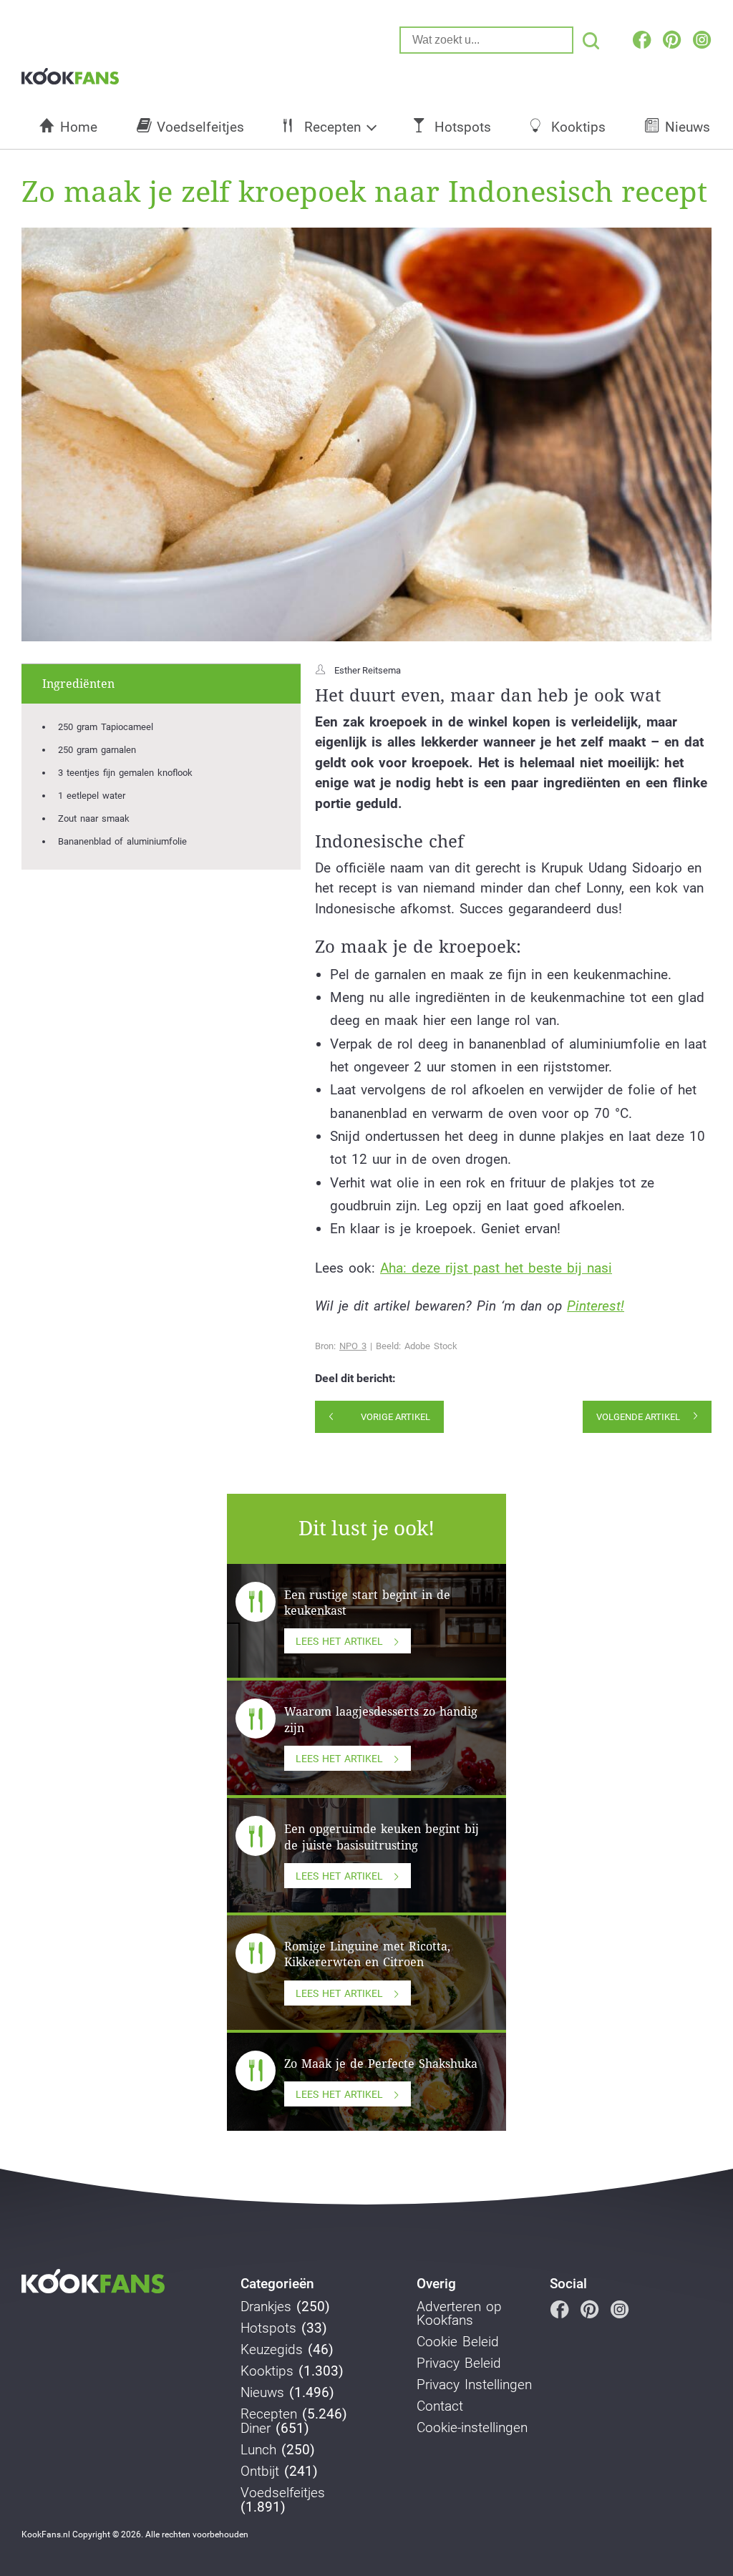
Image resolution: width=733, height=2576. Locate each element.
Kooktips (578, 127)
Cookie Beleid (458, 2342)
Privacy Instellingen (474, 2385)
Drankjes (266, 2307)
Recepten (332, 127)
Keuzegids (272, 2350)
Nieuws (688, 127)
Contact (440, 2406)
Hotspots (463, 127)
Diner (256, 2429)
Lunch (258, 2450)
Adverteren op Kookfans (459, 2314)
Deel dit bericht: (355, 1379)
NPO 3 (353, 1346)
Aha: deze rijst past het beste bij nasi (496, 1268)
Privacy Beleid (459, 2363)
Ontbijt (260, 2471)
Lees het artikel (339, 1641)
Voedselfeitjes (200, 127)
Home (79, 127)
